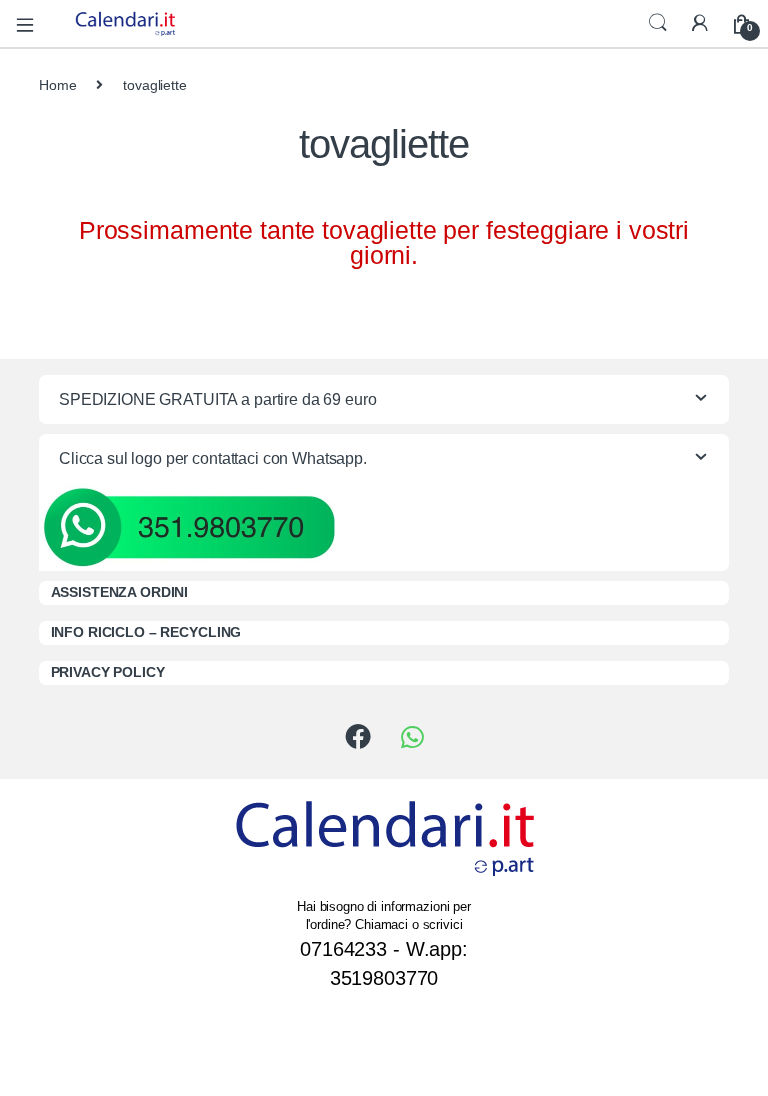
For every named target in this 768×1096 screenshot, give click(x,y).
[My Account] (700, 23)
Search (658, 23)
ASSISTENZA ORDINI (120, 592)
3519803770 (384, 978)
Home (57, 85)
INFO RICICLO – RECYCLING (146, 632)
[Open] (32, 23)
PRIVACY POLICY (108, 672)
